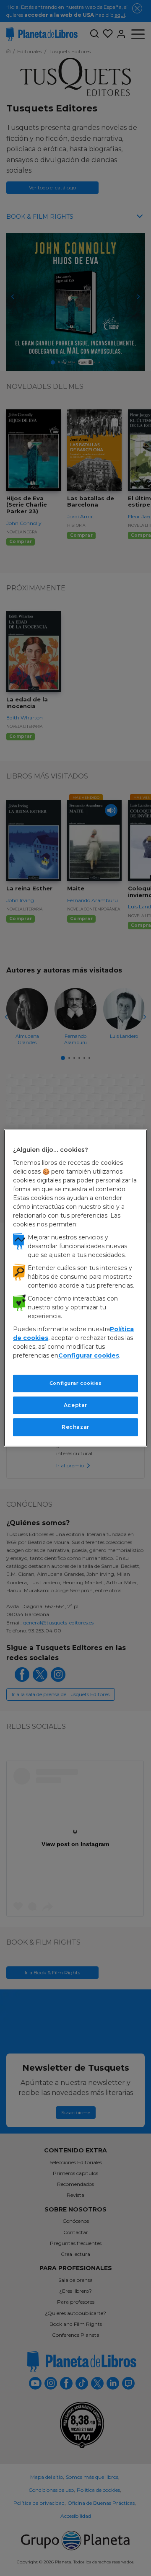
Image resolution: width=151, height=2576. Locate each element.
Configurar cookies (75, 1383)
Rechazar (75, 1427)
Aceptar (75, 1405)
